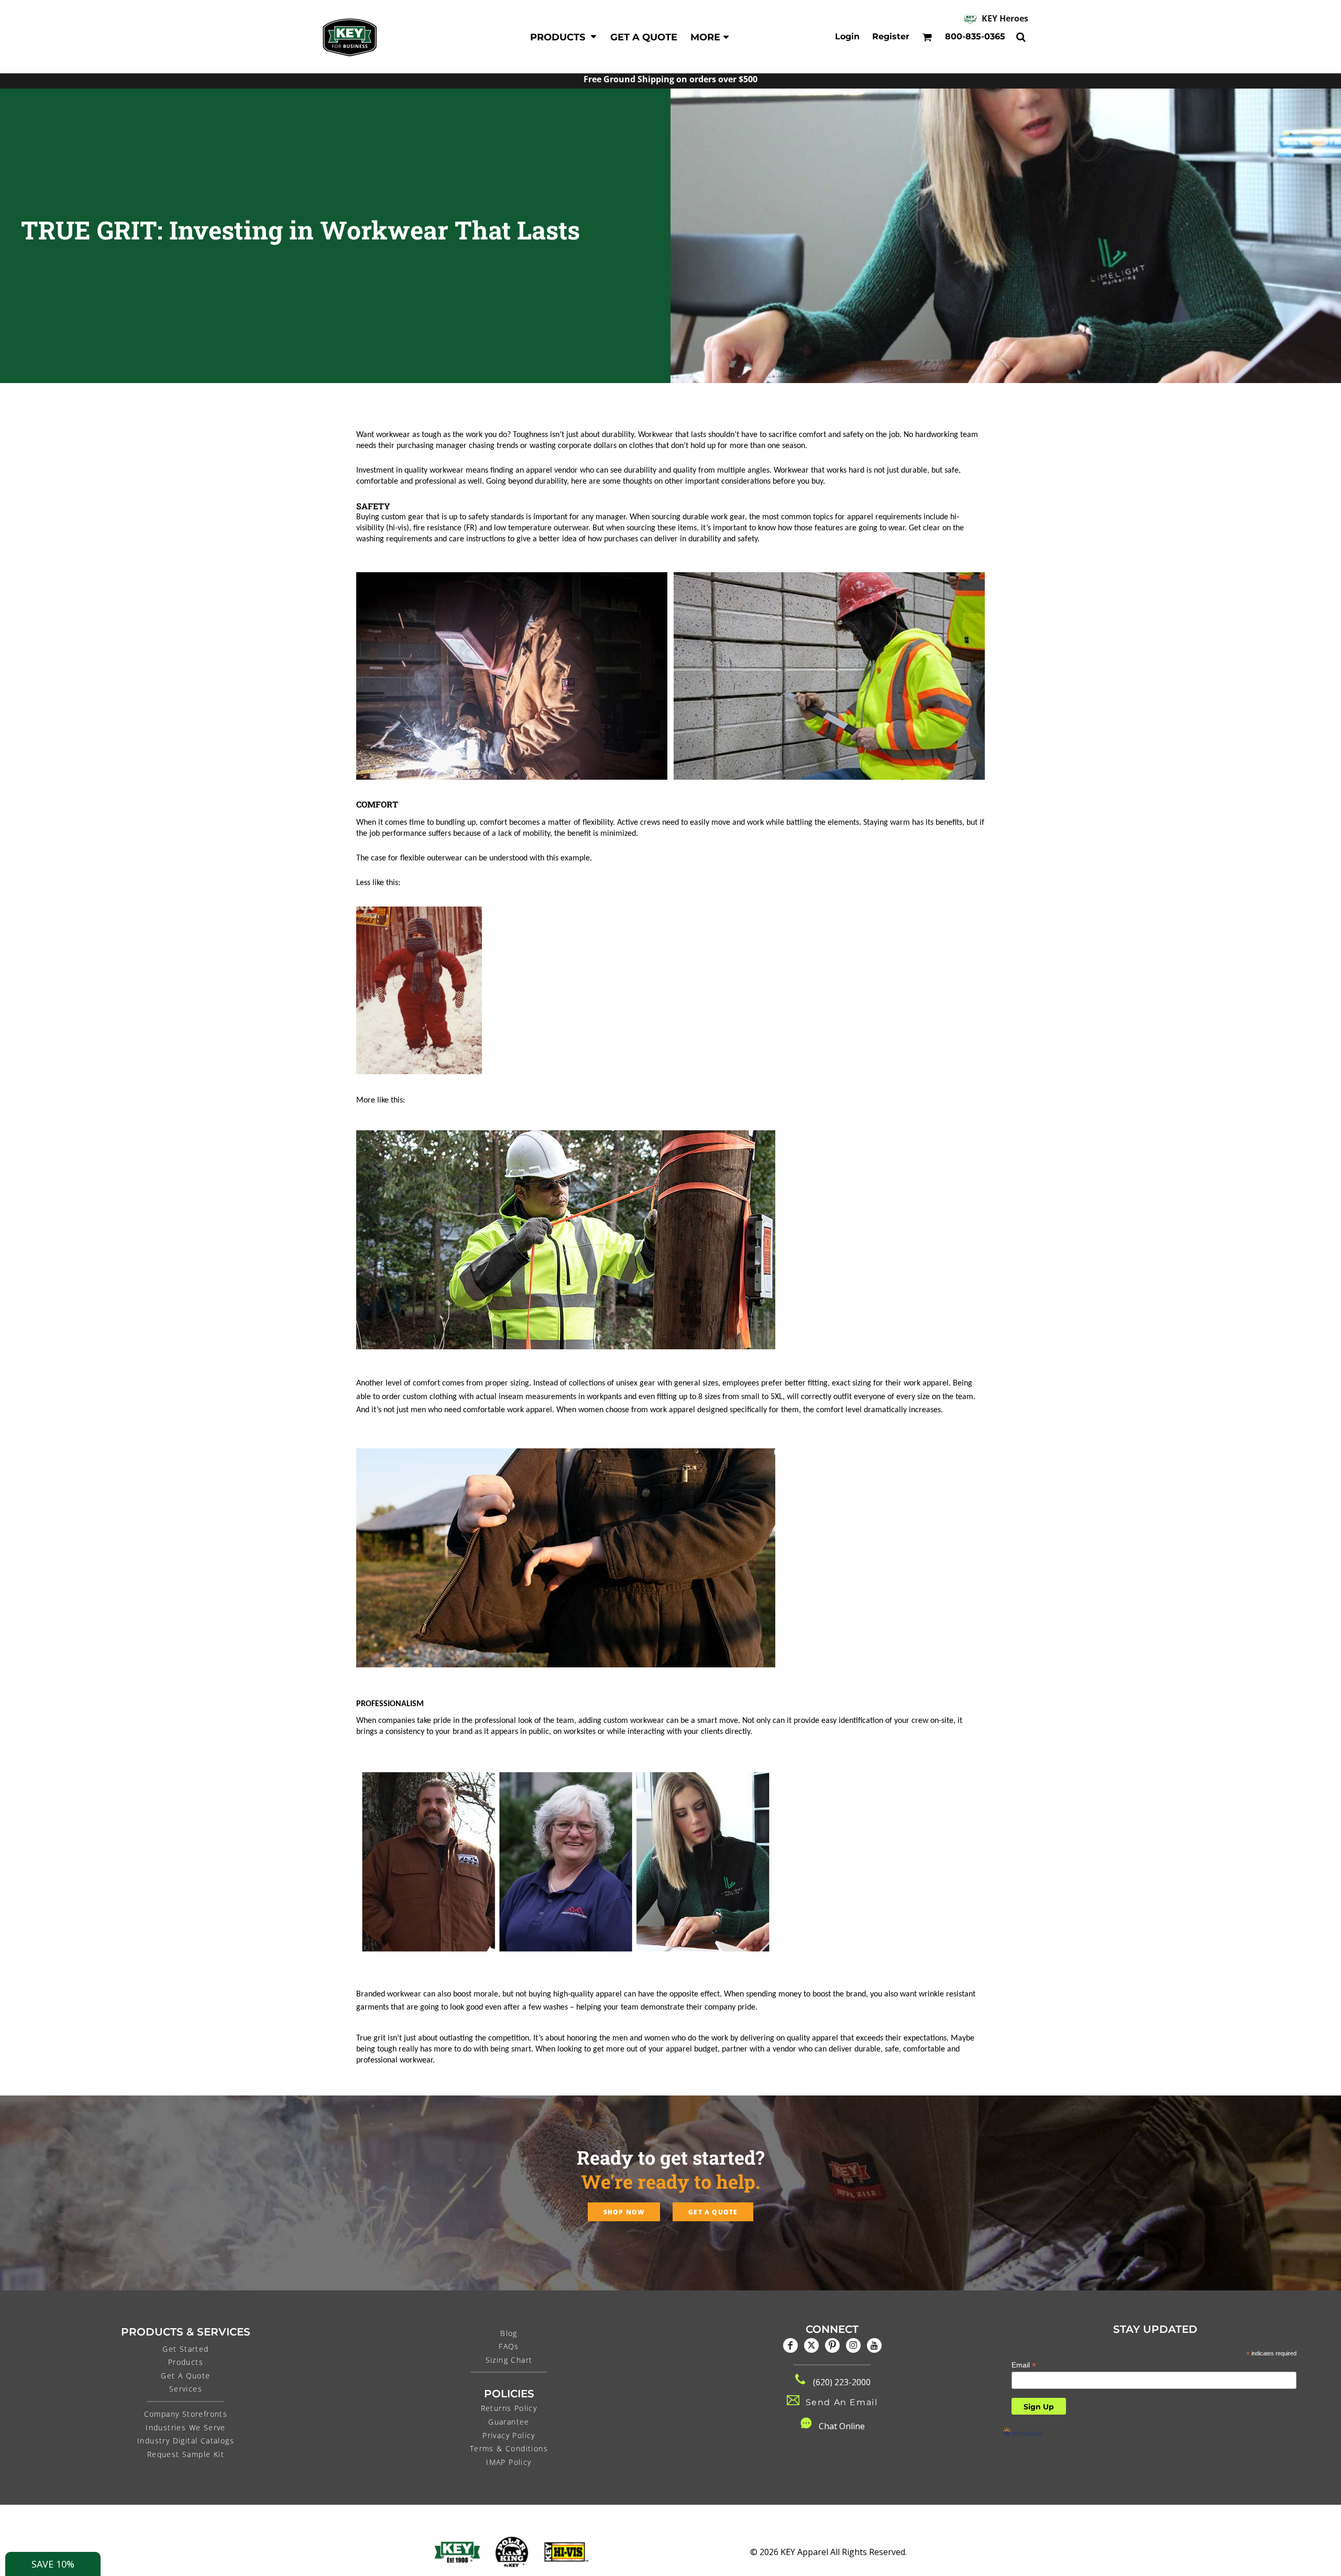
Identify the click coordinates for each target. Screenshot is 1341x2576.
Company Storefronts (186, 2414)
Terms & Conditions (509, 2448)
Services (186, 2389)
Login (847, 36)
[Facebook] (790, 2345)
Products (186, 2362)
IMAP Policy (509, 2462)
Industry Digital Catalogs (186, 2441)
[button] (564, 37)
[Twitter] (811, 2345)
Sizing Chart (509, 2360)
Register (891, 36)
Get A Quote (185, 2376)
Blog (509, 2333)
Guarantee (509, 2422)
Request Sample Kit (186, 2454)
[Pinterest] (832, 2345)
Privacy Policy (509, 2435)
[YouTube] (874, 2345)
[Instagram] (853, 2345)
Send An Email (842, 2402)
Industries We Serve (186, 2427)
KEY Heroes (1005, 18)
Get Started (185, 2349)
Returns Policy (509, 2408)
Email (1024, 2365)
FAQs (509, 2346)
